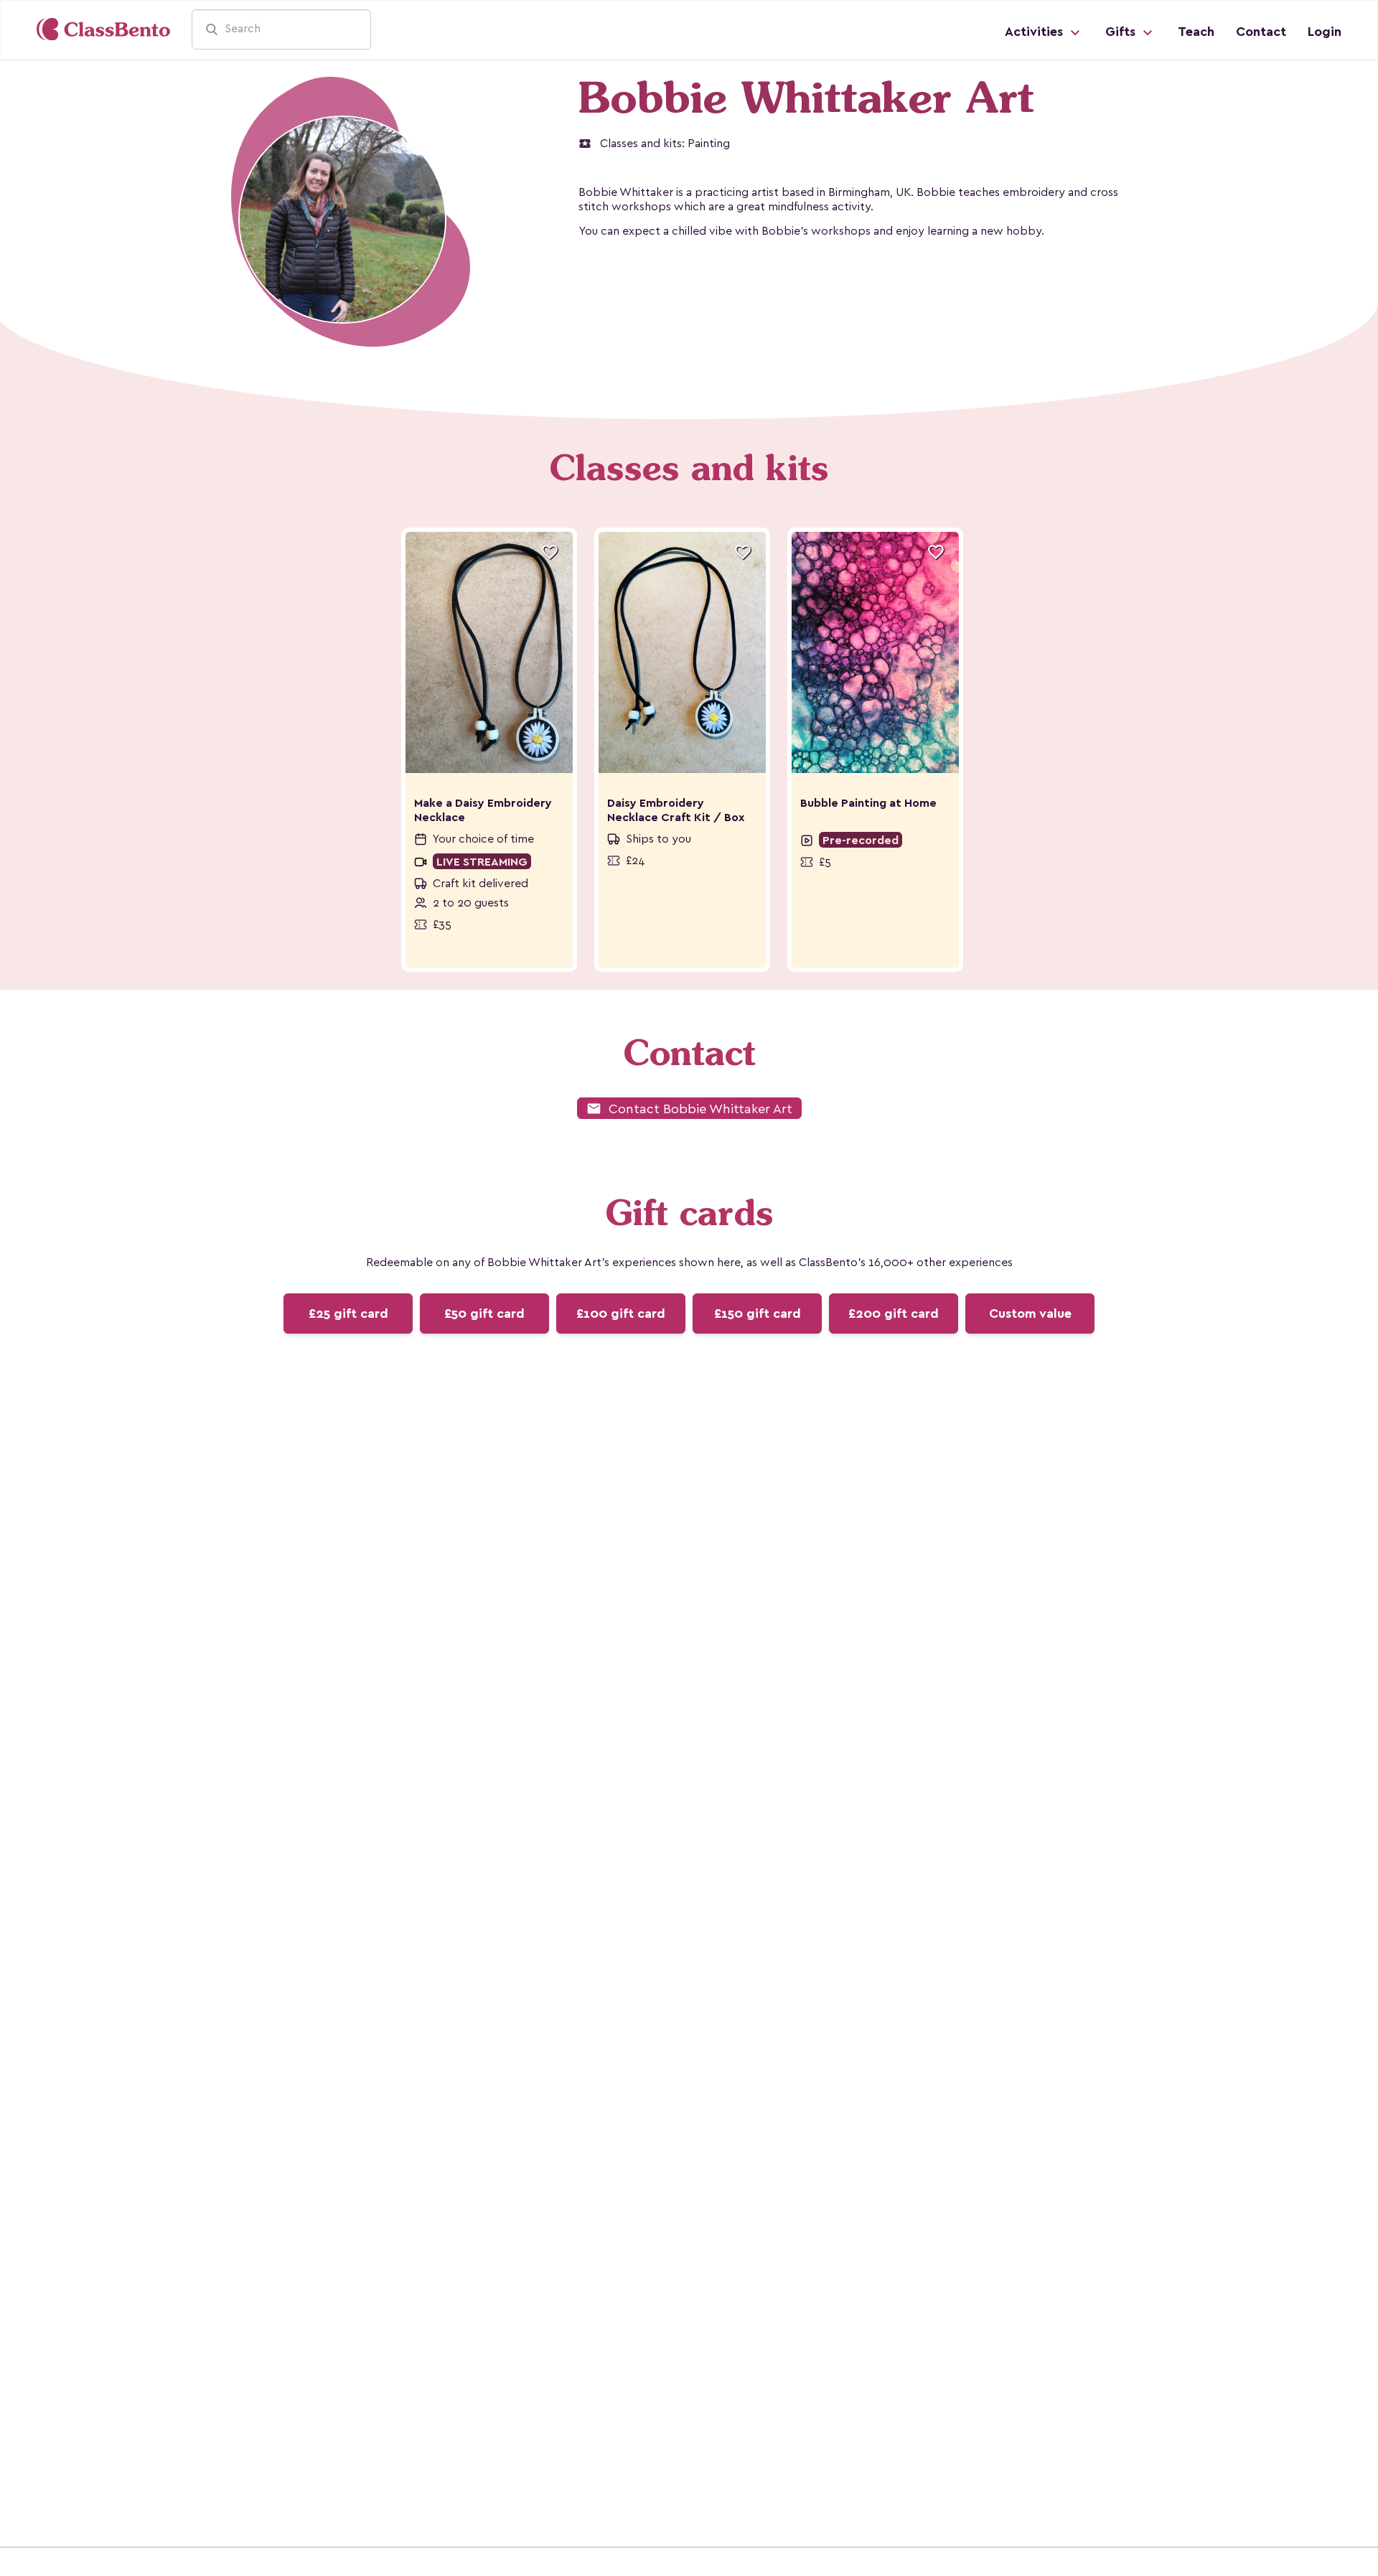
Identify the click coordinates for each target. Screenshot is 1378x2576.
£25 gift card (348, 1313)
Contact (1261, 32)
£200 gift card (894, 1313)
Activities (1036, 32)
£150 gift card (758, 1313)
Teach (1196, 32)
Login (1325, 32)
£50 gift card (484, 1313)
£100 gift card (621, 1313)
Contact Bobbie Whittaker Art (689, 1109)
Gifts (1122, 32)
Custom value (1030, 1313)
